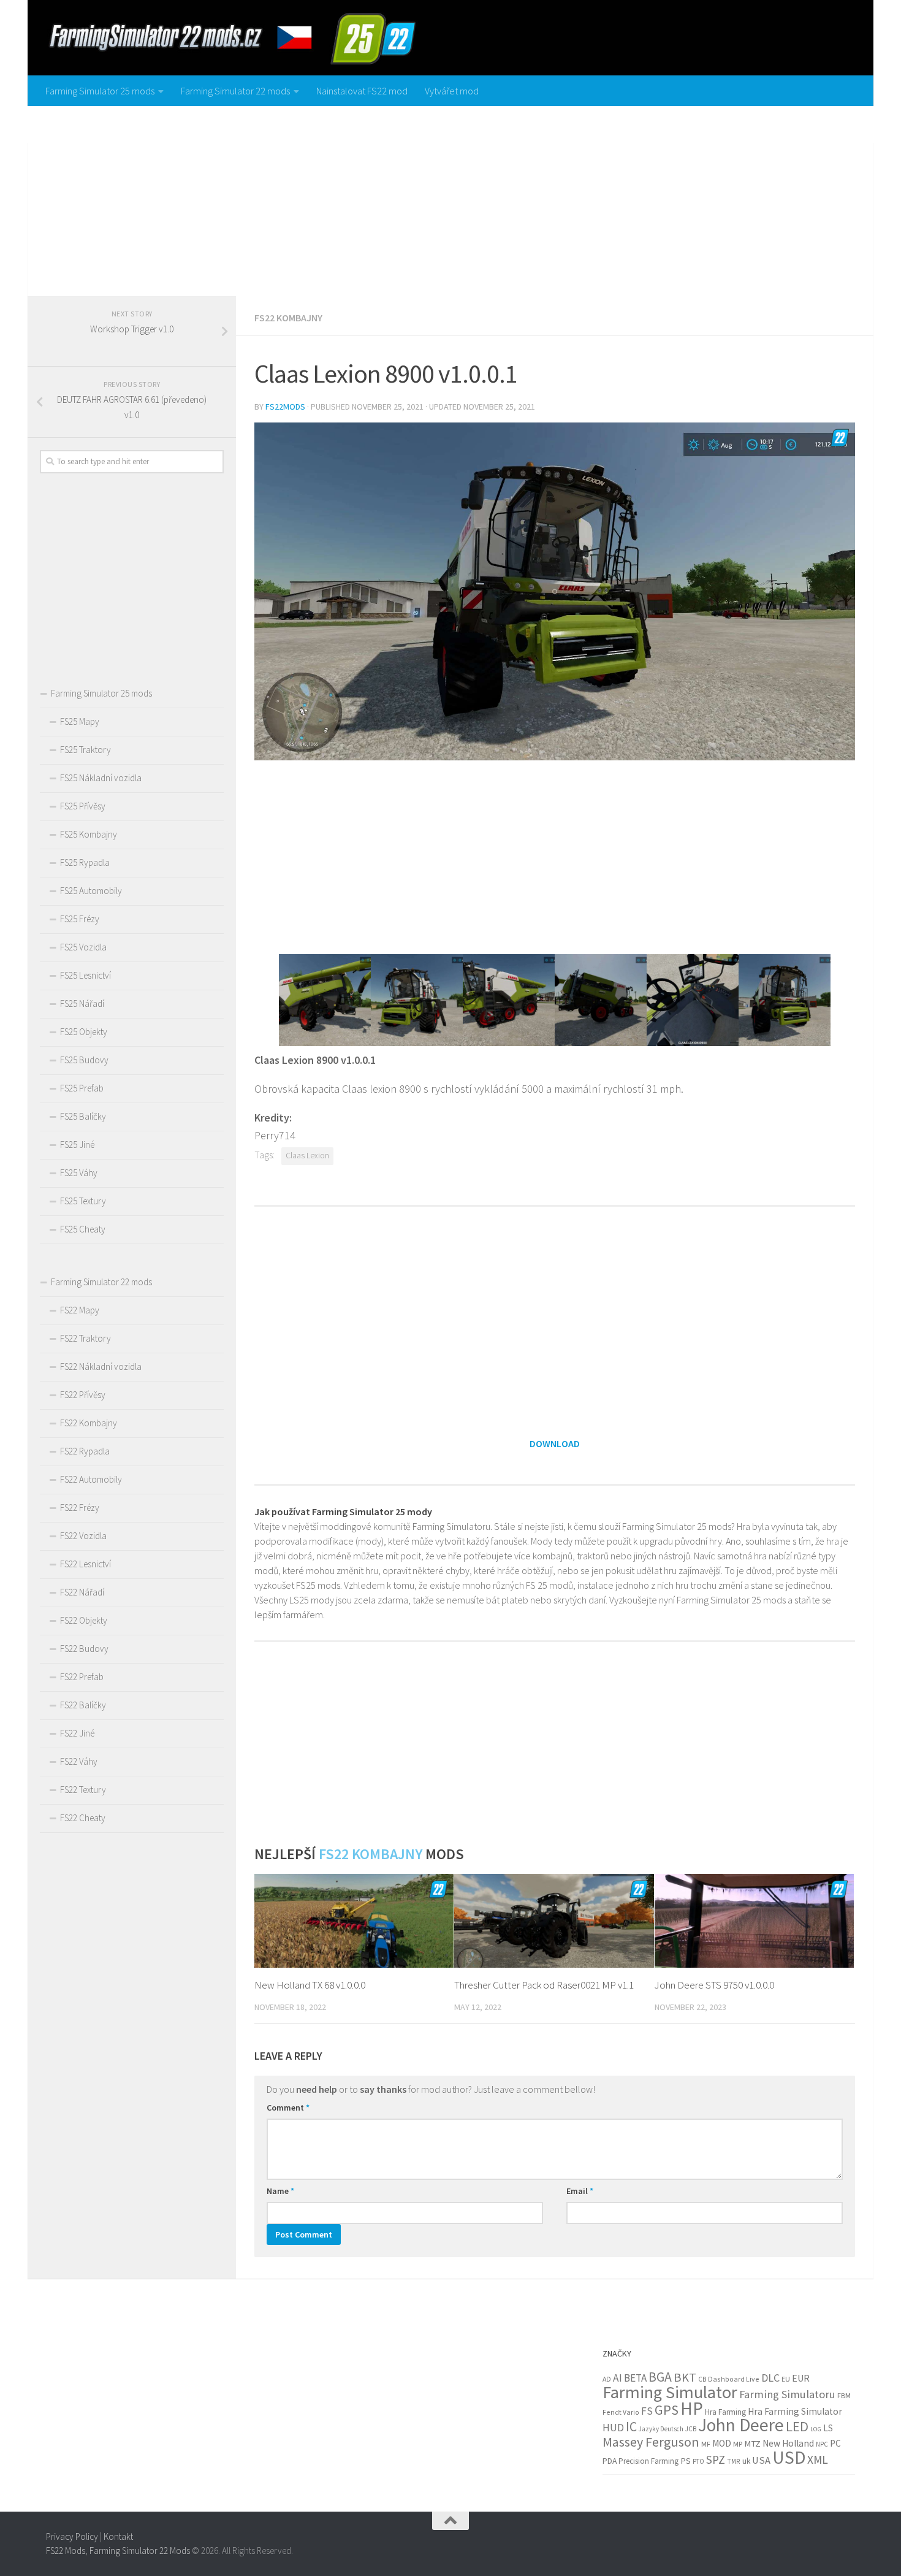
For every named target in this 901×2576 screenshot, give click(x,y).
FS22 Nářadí (82, 1592)
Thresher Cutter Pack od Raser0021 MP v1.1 (544, 1985)
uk (746, 2461)
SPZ (716, 2459)
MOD (722, 2443)
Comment (288, 2108)
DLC (770, 2378)
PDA (610, 2461)
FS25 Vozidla (83, 947)
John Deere (741, 2425)
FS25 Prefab (82, 1088)
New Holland (788, 2443)
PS (686, 2461)
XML (818, 2459)
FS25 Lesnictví (86, 975)
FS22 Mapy (80, 1310)
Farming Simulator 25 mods (100, 91)
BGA (660, 2377)
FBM (844, 2395)
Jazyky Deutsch (661, 2429)
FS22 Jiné (77, 1733)
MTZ (752, 2444)
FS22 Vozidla (83, 1536)
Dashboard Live (734, 2379)
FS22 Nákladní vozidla (101, 1366)
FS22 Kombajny (288, 318)
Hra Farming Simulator (795, 2411)
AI (618, 2378)
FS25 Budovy (84, 1060)
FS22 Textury (83, 1790)
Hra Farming (725, 2412)
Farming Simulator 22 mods (235, 91)
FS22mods (285, 407)
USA (761, 2460)
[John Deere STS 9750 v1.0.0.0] (754, 1921)
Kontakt (118, 2536)
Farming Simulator (670, 2392)
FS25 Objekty (84, 1032)
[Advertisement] (450, 198)
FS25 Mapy (80, 721)
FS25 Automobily (91, 891)
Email (580, 2191)
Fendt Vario (621, 2412)
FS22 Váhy (79, 1761)
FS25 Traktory (86, 750)
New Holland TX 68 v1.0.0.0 (310, 1985)
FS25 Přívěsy (83, 806)
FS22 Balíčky (83, 1705)
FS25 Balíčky (83, 1116)
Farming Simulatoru (787, 2394)
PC (835, 2443)
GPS (667, 2410)
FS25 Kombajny (89, 834)
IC (631, 2427)
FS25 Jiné (77, 1145)
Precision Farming (648, 2461)
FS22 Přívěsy (83, 1395)
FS (647, 2411)
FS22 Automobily (91, 1479)
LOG (816, 2429)
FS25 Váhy (79, 1173)
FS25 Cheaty (83, 1229)
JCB (691, 2429)
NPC (822, 2444)
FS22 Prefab (82, 1677)
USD (789, 2457)
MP (738, 2444)
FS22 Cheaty (83, 1818)
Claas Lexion (307, 1156)
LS (828, 2428)
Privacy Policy (72, 2536)
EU (786, 2379)
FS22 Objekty (84, 1620)
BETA (635, 2378)
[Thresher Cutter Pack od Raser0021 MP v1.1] (554, 1921)
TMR (734, 2461)
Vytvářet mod (452, 91)
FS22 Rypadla (85, 1451)
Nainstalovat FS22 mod (362, 91)
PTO (698, 2461)
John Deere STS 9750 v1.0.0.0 (714, 1985)
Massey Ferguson (651, 2442)
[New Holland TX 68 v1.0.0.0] (354, 1921)
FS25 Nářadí (82, 1003)
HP (692, 2408)
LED (797, 2426)
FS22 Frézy (80, 1508)
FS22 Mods (66, 2550)
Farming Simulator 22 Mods (140, 2550)
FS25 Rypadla (85, 862)
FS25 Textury (83, 1201)
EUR (801, 2378)
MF (706, 2444)
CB (702, 2379)
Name (280, 2191)
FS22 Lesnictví (86, 1564)
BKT (685, 2377)
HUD (613, 2428)
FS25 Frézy (80, 919)
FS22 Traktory (86, 1338)
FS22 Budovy (84, 1649)
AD (607, 2379)
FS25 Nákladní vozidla (101, 778)
